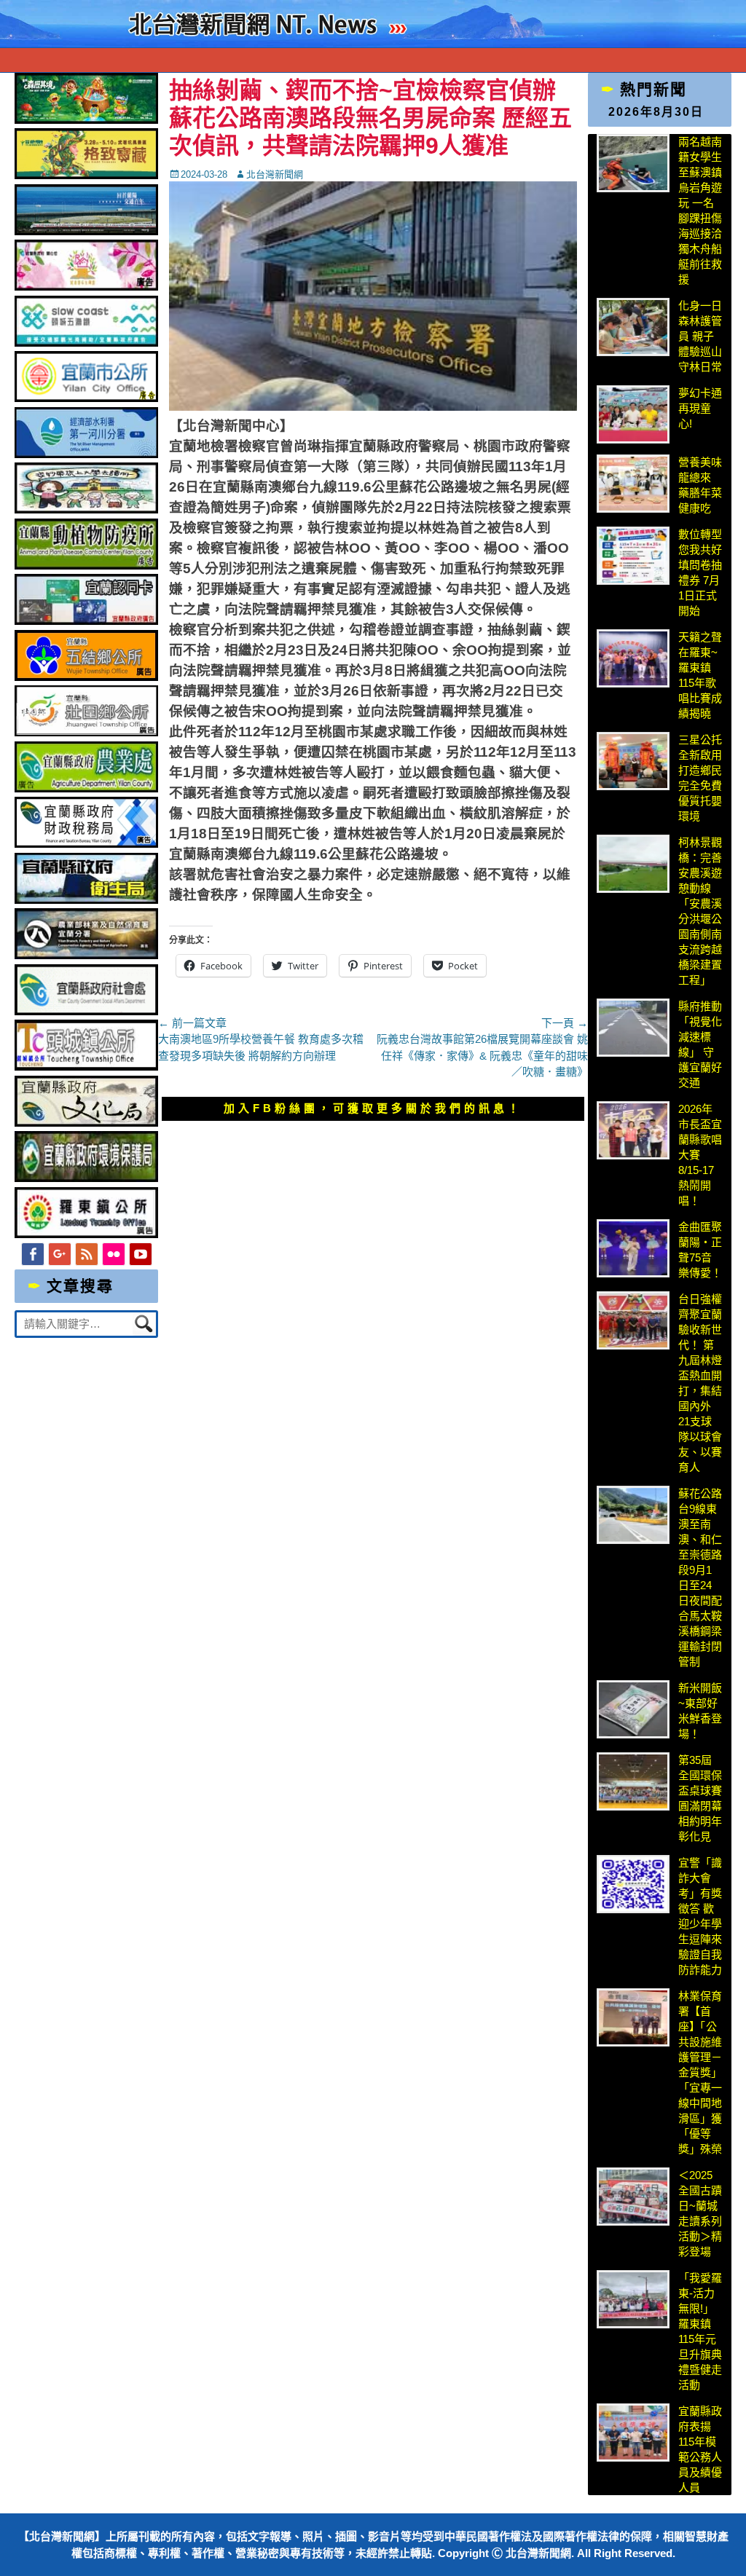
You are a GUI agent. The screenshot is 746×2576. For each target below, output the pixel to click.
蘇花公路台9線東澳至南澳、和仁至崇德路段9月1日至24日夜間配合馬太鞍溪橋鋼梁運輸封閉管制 (700, 1577)
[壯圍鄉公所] (86, 732)
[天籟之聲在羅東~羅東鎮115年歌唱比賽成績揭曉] (633, 658)
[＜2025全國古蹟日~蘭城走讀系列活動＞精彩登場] (633, 2197)
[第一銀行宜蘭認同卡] (86, 621)
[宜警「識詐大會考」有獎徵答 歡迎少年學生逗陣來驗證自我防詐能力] (633, 1884)
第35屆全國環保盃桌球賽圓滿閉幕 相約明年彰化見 (700, 1798)
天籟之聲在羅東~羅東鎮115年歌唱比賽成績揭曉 (700, 675)
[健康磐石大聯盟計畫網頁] (86, 287)
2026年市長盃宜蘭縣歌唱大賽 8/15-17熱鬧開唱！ (700, 1155)
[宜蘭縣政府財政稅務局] (86, 844)
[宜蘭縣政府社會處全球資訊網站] (86, 1011)
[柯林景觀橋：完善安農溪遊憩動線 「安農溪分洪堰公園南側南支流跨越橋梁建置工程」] (633, 864)
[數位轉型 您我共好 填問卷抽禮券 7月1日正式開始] (633, 556)
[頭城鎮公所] (86, 1067)
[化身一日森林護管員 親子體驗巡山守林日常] (633, 327)
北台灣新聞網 (275, 174)
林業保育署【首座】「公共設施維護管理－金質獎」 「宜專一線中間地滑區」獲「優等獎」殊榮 (700, 2072)
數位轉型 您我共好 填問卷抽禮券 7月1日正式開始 (700, 572)
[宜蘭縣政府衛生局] (86, 900)
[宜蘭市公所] (86, 398)
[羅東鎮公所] (86, 1234)
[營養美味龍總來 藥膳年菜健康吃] (633, 484)
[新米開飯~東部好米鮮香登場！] (633, 1709)
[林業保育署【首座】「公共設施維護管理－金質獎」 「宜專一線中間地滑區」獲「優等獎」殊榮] (633, 2017)
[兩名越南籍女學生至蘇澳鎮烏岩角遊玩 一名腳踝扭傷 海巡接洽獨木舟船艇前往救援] (633, 163)
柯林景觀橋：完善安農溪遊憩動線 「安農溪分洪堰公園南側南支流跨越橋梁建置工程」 (700, 911)
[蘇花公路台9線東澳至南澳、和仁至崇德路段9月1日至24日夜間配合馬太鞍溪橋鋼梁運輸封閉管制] (633, 1515)
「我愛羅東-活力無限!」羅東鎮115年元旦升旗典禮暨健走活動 (700, 2331)
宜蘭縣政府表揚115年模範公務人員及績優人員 (700, 2449)
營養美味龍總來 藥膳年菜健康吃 (700, 485)
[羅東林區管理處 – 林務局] (86, 955)
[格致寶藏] (86, 175)
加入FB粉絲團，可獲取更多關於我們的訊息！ (373, 1108)
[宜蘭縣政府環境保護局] (86, 1178)
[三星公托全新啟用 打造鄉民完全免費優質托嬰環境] (633, 761)
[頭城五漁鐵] (86, 343)
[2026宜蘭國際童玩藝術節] (86, 120)
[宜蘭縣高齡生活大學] (86, 509)
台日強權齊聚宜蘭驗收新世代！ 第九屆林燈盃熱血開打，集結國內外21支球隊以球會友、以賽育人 (700, 1383)
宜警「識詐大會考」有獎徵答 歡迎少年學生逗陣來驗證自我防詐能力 (700, 1916)
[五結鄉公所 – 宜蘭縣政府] (86, 677)
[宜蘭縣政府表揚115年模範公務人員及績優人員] (633, 2433)
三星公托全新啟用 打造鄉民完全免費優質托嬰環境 (700, 778)
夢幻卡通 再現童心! (700, 408)
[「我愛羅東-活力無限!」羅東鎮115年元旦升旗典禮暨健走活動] (633, 2299)
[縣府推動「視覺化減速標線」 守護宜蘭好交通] (633, 1028)
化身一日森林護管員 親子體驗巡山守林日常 (700, 336)
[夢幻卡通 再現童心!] (633, 414)
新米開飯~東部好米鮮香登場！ (700, 1711)
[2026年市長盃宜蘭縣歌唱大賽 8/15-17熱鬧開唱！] (633, 1130)
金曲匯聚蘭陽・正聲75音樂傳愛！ (700, 1250)
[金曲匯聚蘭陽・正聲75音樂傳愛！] (633, 1248)
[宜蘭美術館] (86, 231)
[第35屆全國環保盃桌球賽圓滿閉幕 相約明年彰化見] (633, 1781)
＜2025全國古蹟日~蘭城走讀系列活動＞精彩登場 (700, 2213)
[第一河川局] (86, 454)
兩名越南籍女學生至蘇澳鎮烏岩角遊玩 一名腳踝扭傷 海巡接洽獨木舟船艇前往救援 (700, 210)
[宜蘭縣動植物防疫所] (86, 566)
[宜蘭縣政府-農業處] (86, 788)
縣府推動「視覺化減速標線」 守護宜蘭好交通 (700, 1044)
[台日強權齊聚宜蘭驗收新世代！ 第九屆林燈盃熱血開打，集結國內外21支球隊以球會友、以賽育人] (633, 1320)
